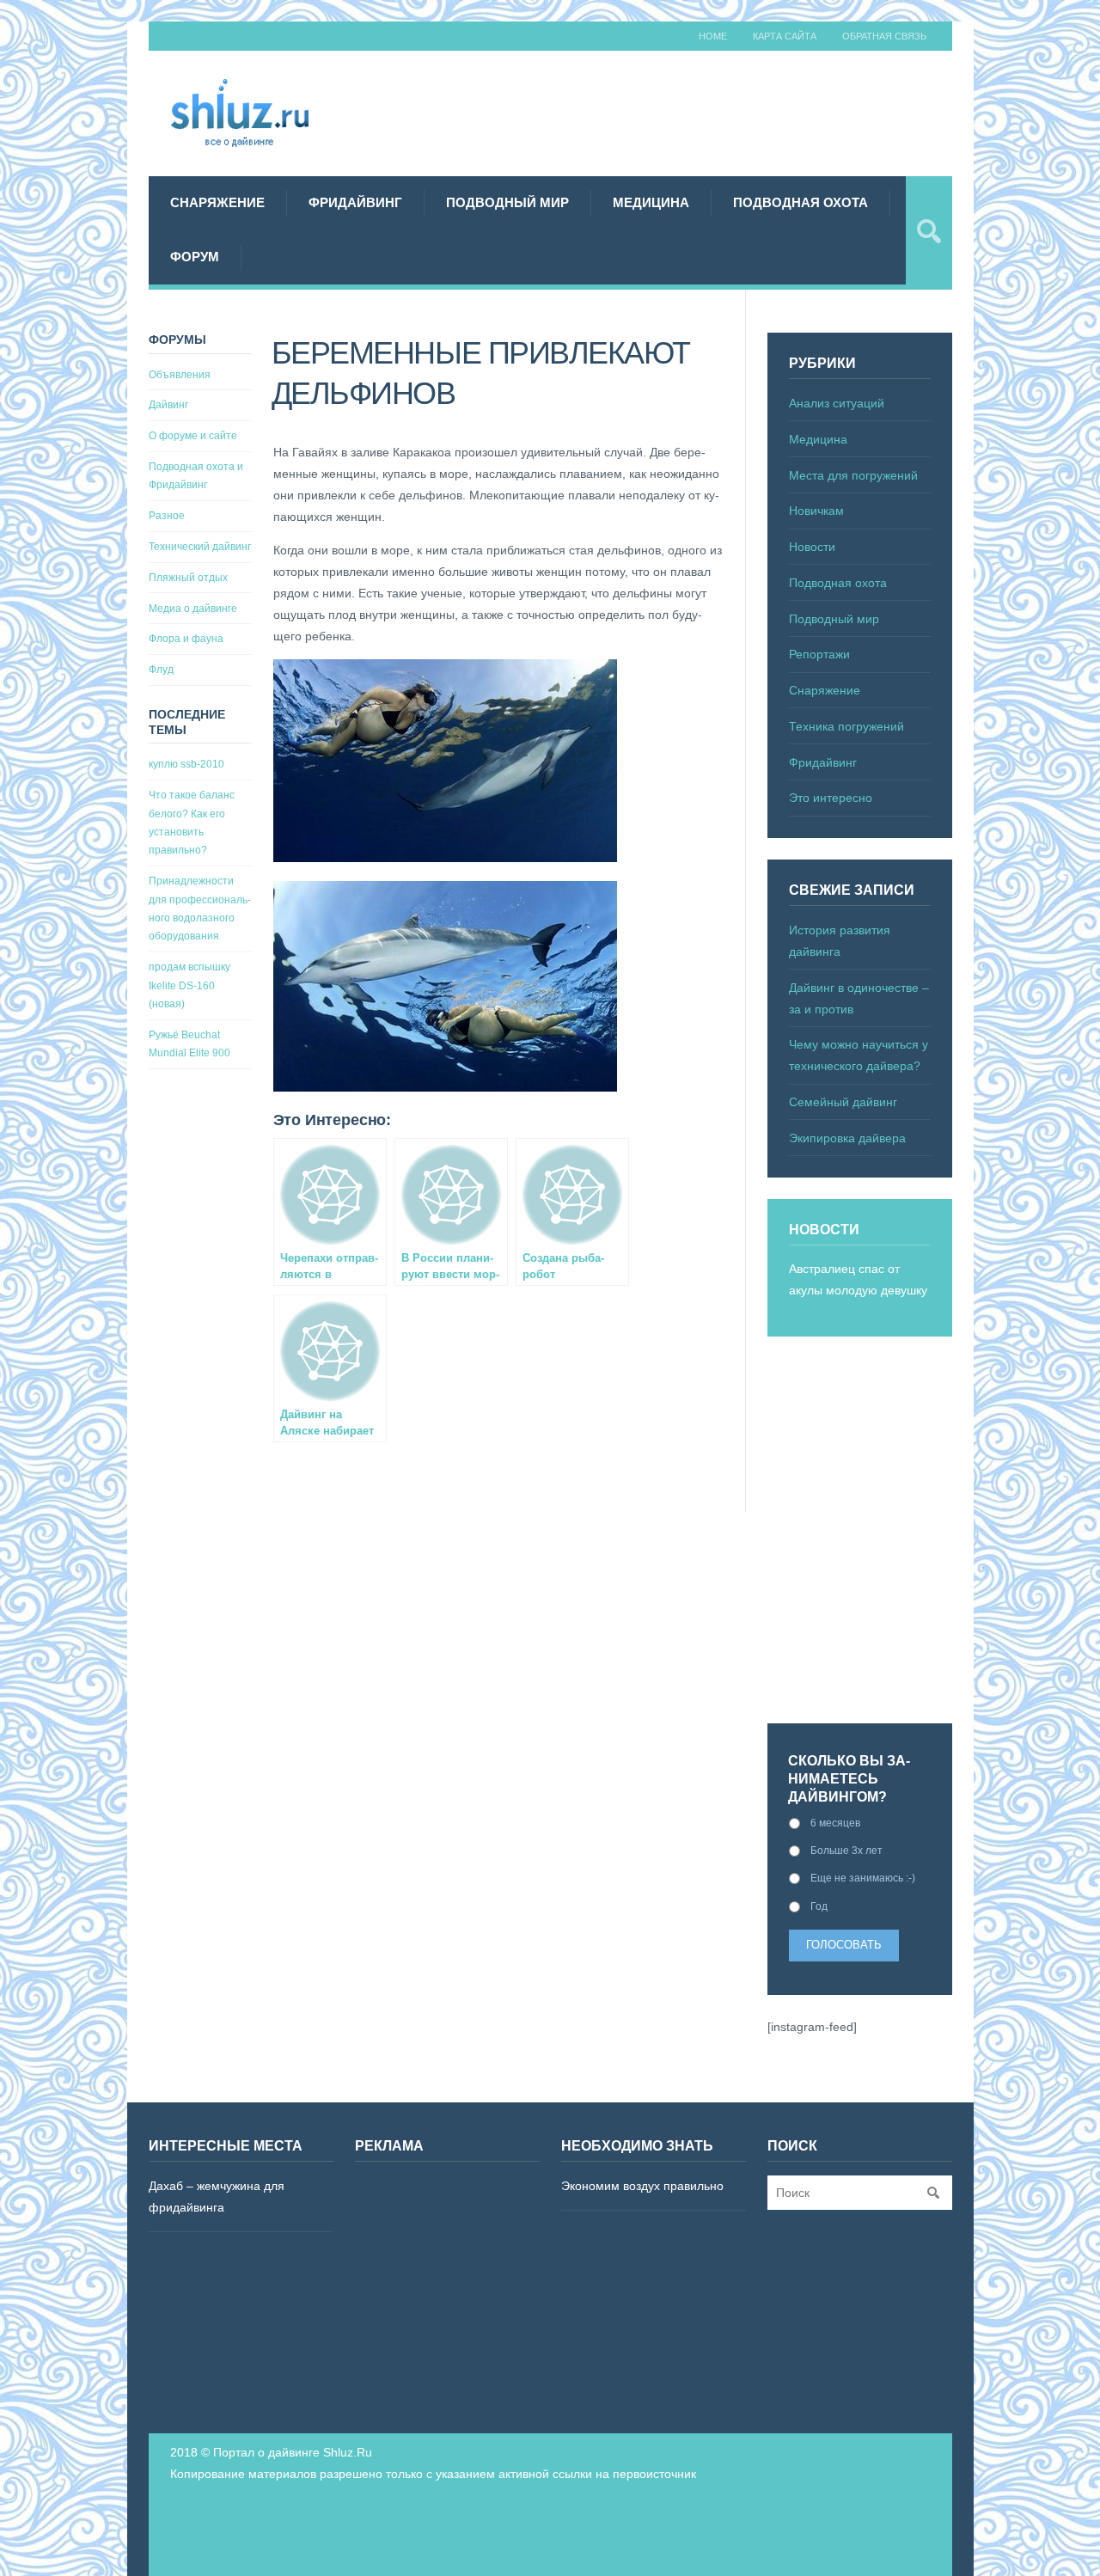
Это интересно (831, 798)
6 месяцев (835, 1823)
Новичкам (816, 511)
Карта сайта (785, 36)
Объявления (180, 375)
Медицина (651, 202)
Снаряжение (217, 202)
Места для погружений (853, 475)
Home (713, 36)
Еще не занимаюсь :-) (863, 1878)
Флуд (161, 670)
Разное (167, 516)
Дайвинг (168, 405)
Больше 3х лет (846, 1851)
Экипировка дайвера (847, 1138)
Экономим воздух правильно (642, 2186)
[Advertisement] (668, 111)
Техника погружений (846, 726)
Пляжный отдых (188, 578)
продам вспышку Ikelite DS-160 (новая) (189, 985)
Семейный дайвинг (843, 1102)
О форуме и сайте (193, 436)
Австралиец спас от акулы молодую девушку (858, 1279)
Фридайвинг (355, 202)
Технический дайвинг (200, 547)
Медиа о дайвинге (193, 609)
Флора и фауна (186, 639)
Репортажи (819, 654)
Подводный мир (507, 202)
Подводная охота (801, 202)
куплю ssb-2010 (186, 764)
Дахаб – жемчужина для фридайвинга (217, 2197)
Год (819, 1906)
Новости (812, 547)
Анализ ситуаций (837, 403)
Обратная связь (884, 36)
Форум (195, 257)
